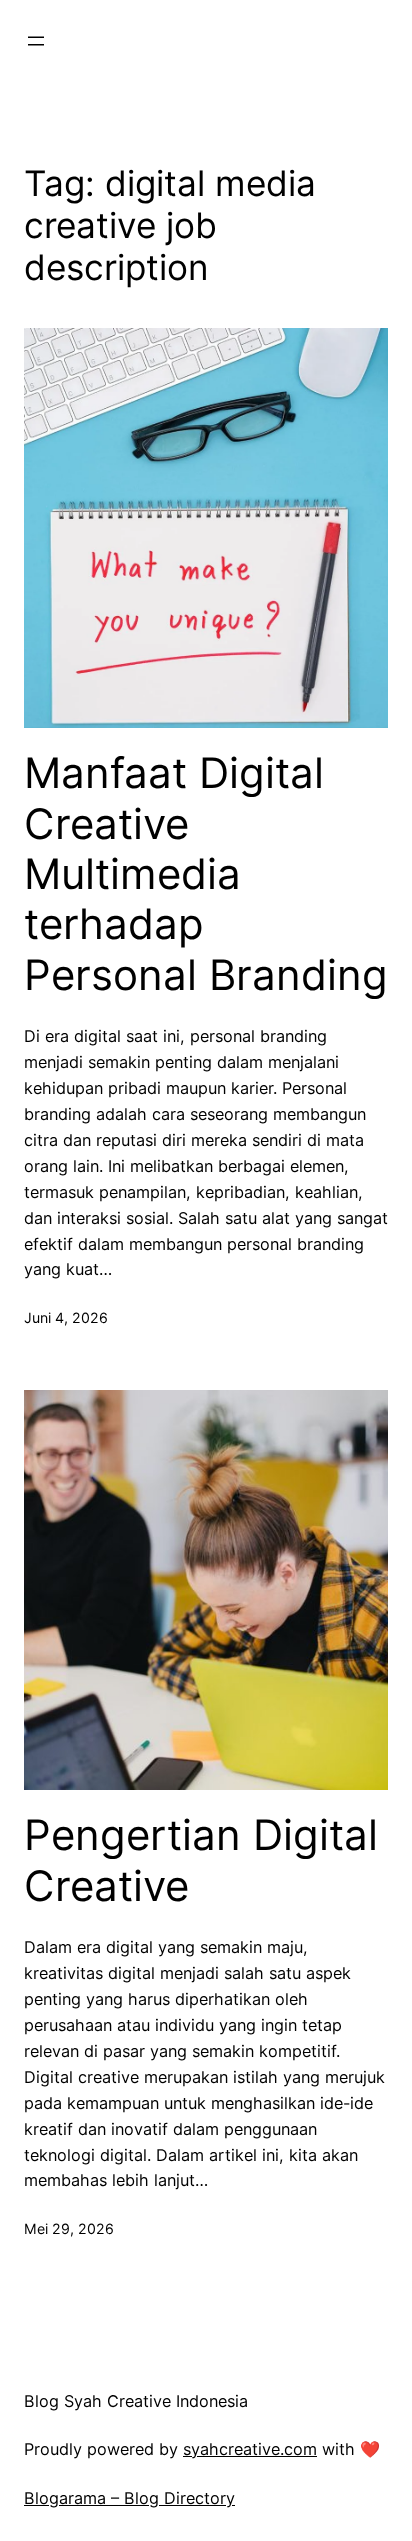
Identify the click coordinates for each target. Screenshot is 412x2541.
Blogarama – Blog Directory (129, 2498)
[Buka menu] (36, 41)
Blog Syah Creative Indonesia (136, 2401)
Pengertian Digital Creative (201, 1860)
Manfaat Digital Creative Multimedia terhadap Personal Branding (206, 874)
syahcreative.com (250, 2449)
